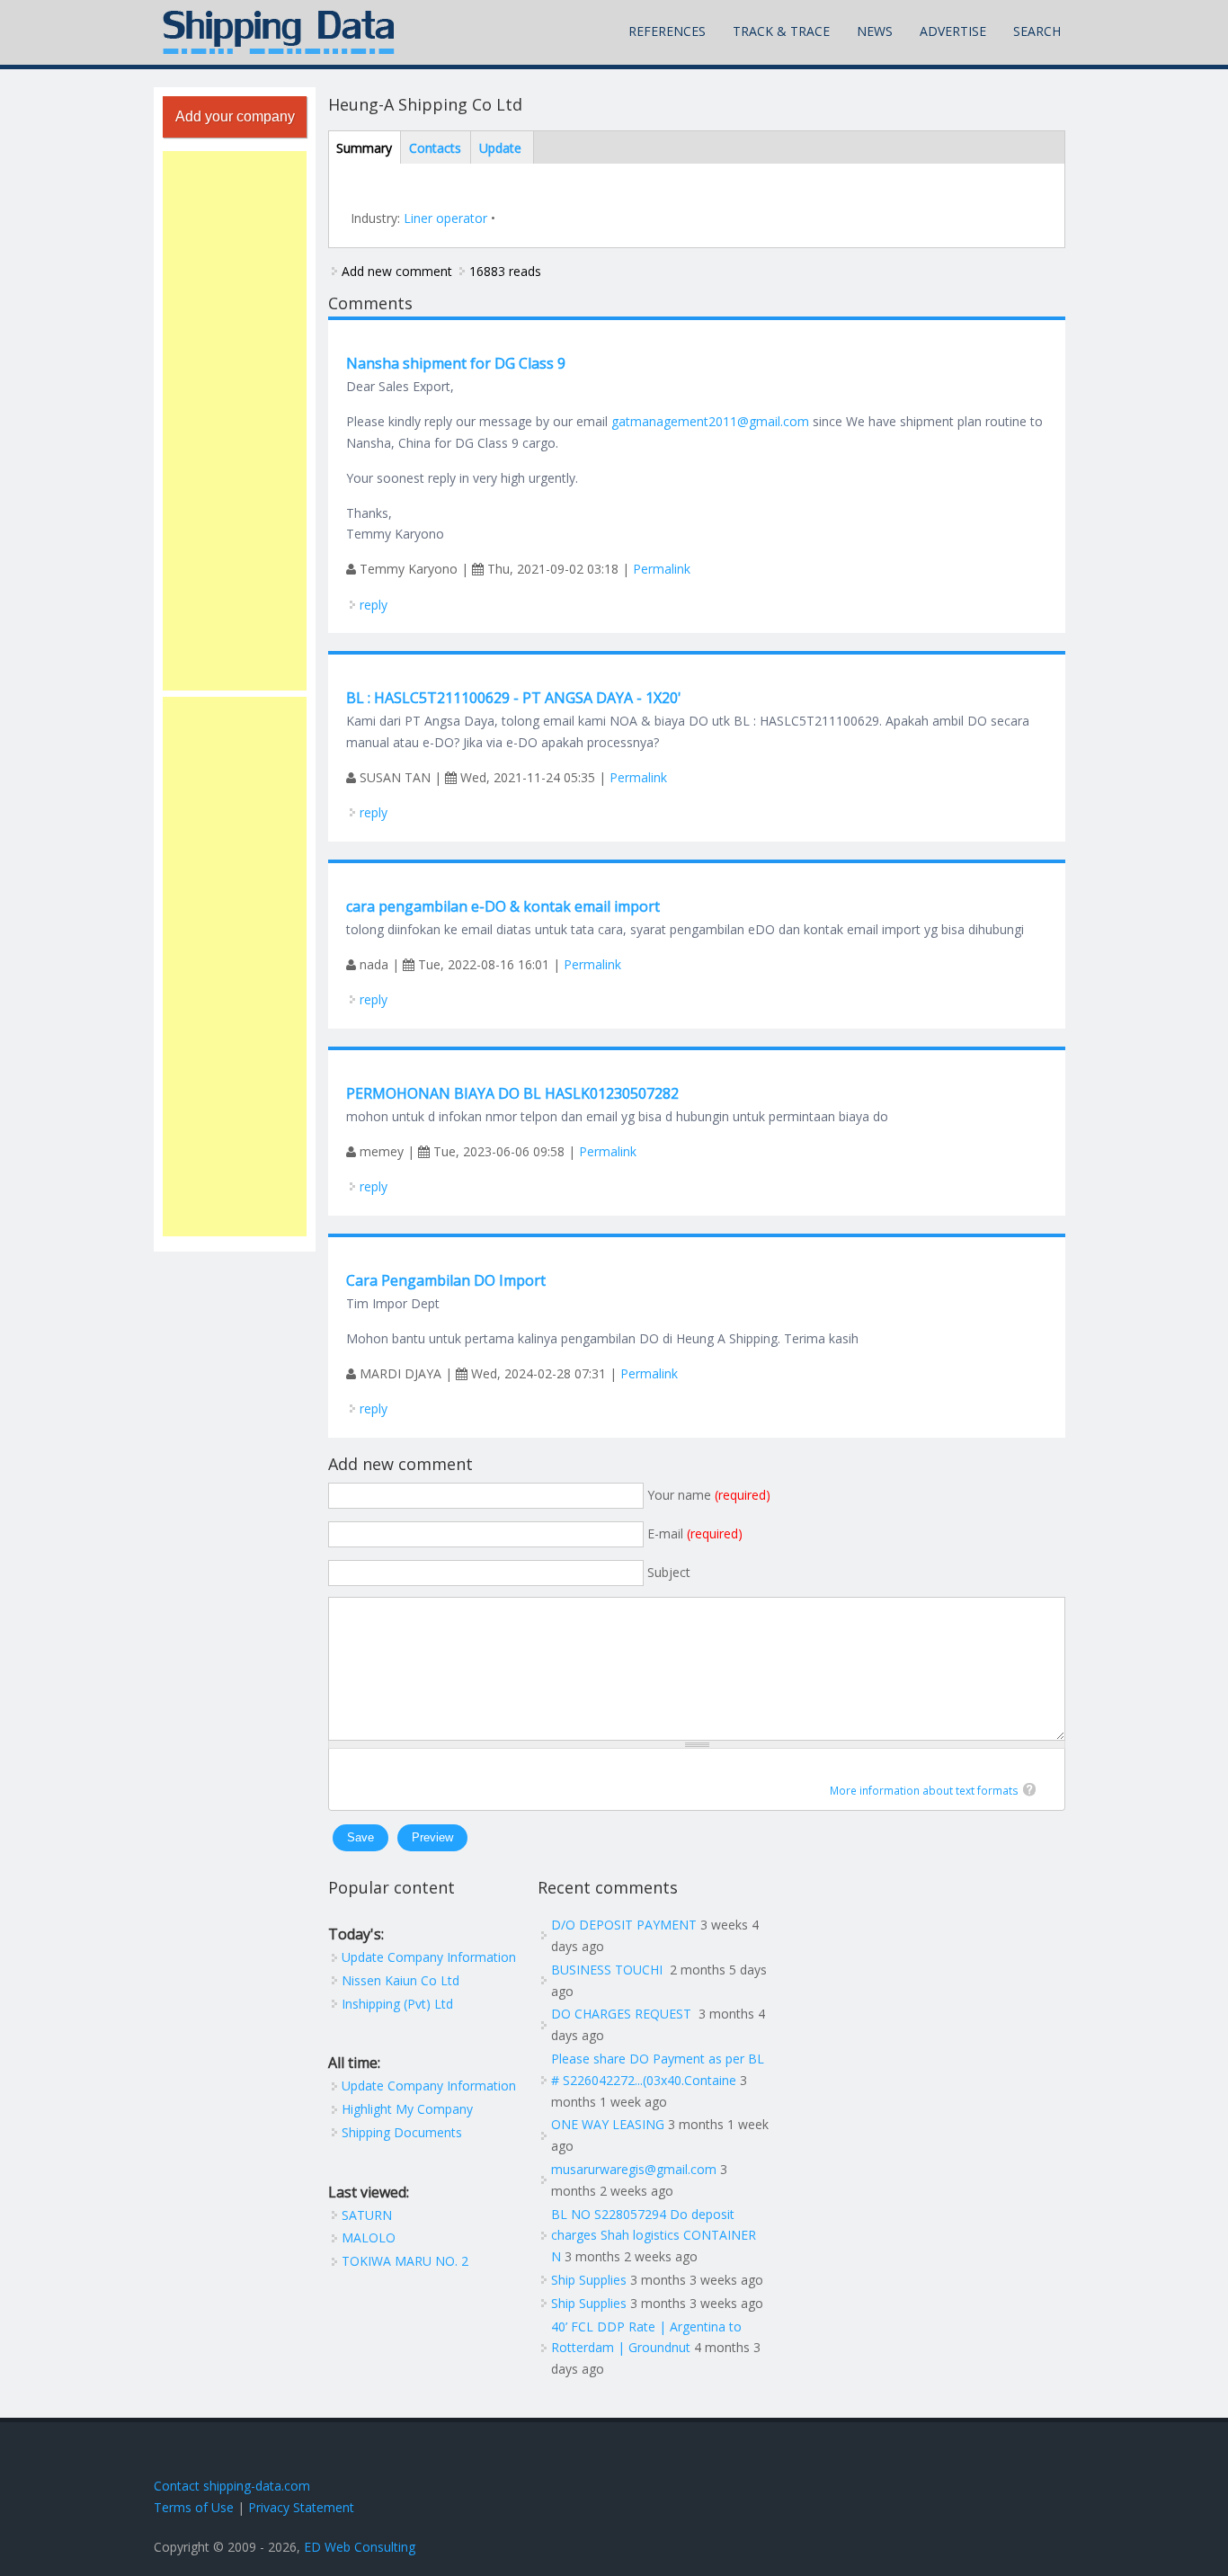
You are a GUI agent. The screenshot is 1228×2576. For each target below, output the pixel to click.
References (667, 31)
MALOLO (369, 2237)
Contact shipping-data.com (232, 2486)
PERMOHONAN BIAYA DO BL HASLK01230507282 (512, 1093)
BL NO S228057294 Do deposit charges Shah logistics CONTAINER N (654, 2236)
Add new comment (397, 271)
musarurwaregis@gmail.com (634, 2169)
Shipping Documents (402, 2132)
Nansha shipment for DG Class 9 (456, 363)
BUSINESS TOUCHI (609, 1970)
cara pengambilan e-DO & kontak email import (503, 906)
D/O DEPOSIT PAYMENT (624, 1925)
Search (1037, 31)
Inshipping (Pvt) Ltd (397, 2004)
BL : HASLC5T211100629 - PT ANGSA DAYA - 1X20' (514, 698)
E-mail (695, 1533)
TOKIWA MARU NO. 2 (405, 2261)
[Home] (279, 32)
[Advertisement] (235, 421)
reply (374, 605)
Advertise (953, 31)
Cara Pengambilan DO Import (446, 1280)
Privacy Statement (301, 2507)
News (875, 31)
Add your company (235, 116)
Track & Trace (781, 31)
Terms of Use (194, 2507)
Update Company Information (429, 1957)
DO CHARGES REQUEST (623, 2014)
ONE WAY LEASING (608, 2124)
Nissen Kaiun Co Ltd (400, 1980)
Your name (709, 1495)
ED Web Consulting (360, 2547)
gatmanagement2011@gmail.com (710, 421)
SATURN (367, 2215)
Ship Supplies (589, 2280)
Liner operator (445, 218)
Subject (669, 1572)
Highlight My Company (407, 2109)
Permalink (662, 569)
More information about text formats (924, 1791)
